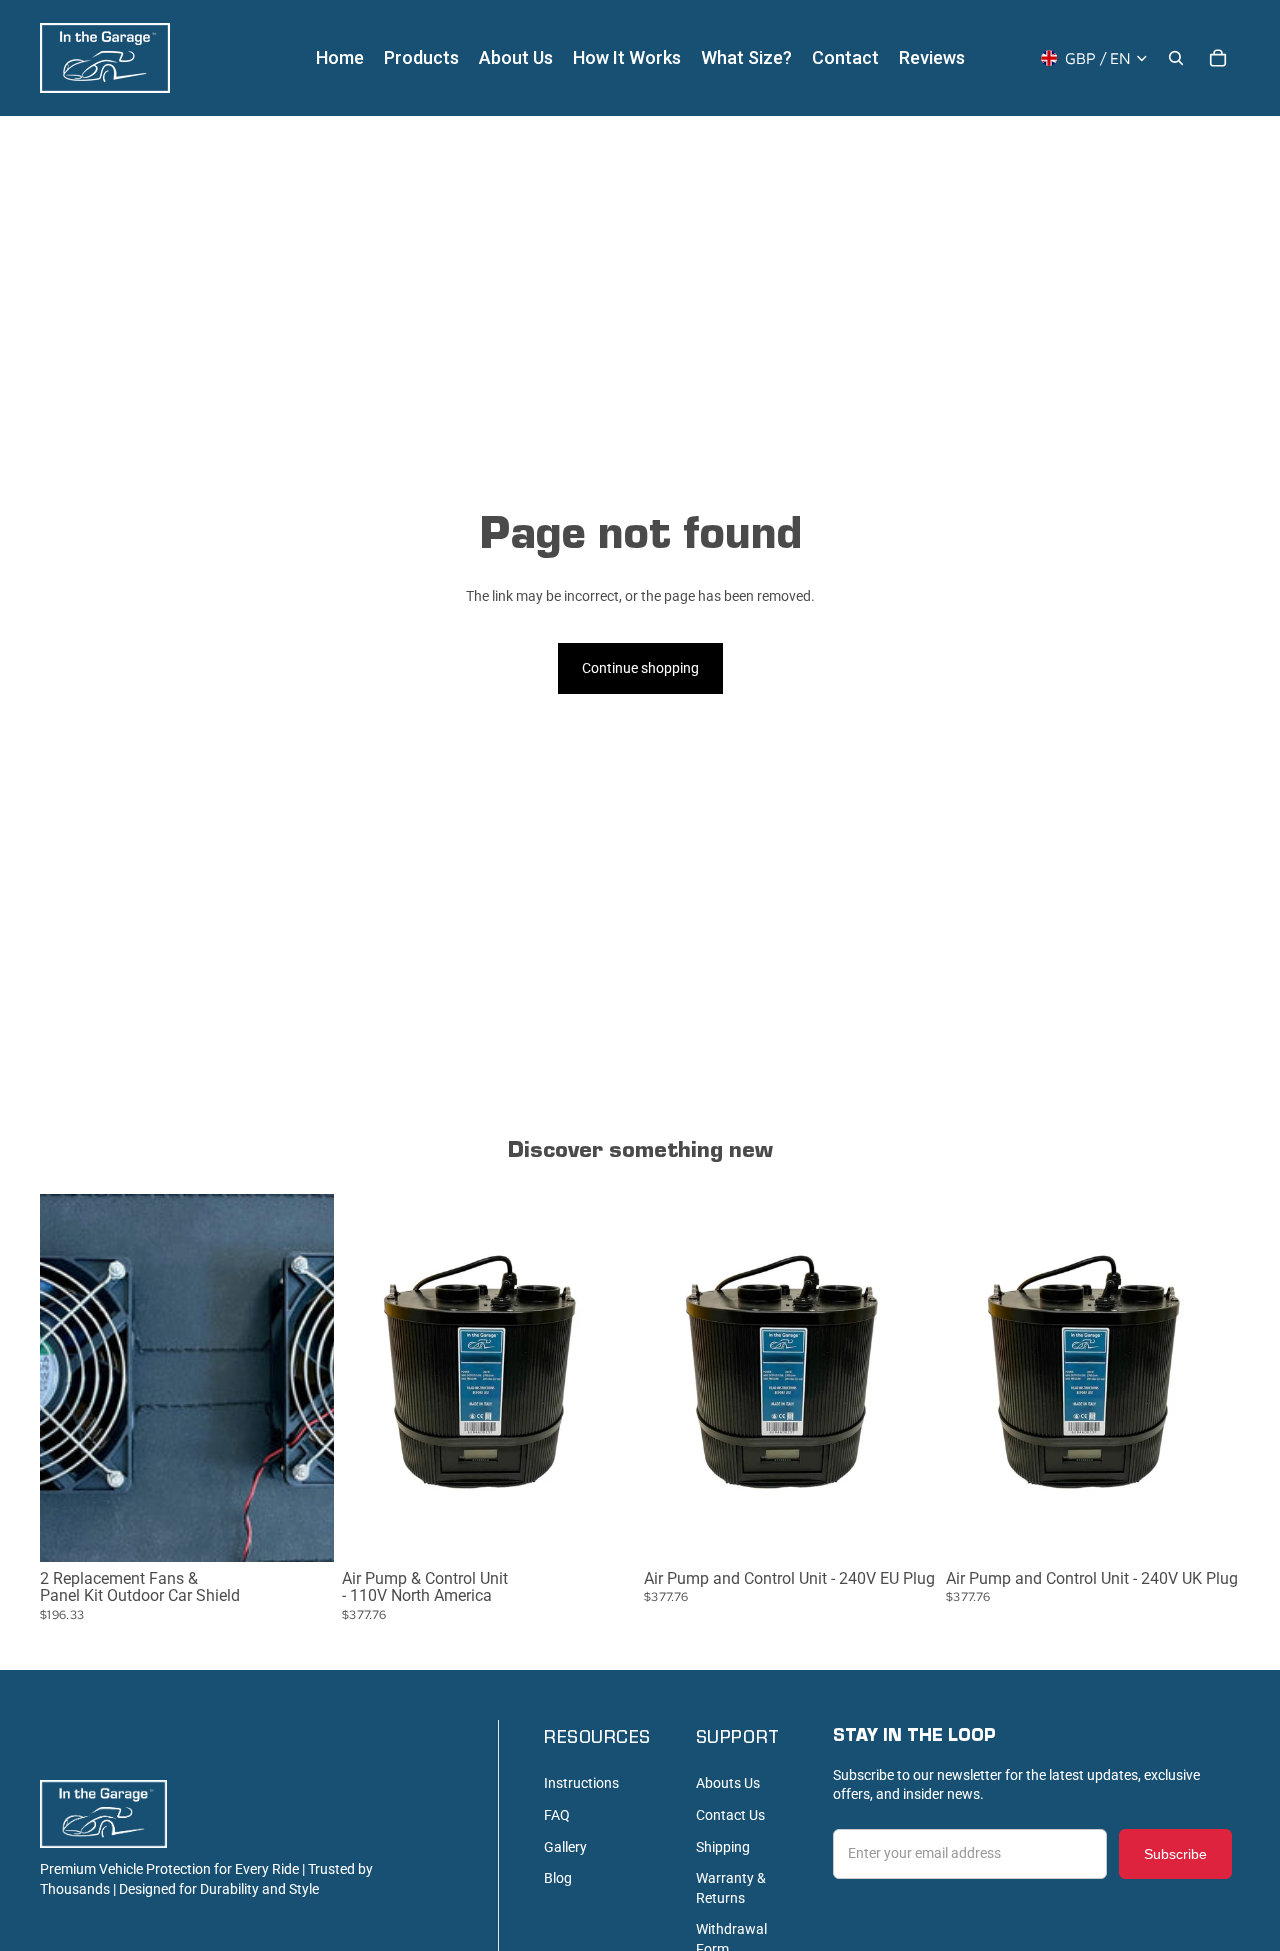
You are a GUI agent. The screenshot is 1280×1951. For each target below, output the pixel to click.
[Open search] (1176, 58)
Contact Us (730, 1815)
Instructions (581, 1783)
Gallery (565, 1847)
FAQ (557, 1815)
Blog (558, 1878)
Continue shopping (640, 668)
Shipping (723, 1847)
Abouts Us (728, 1783)
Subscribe (1175, 1854)
